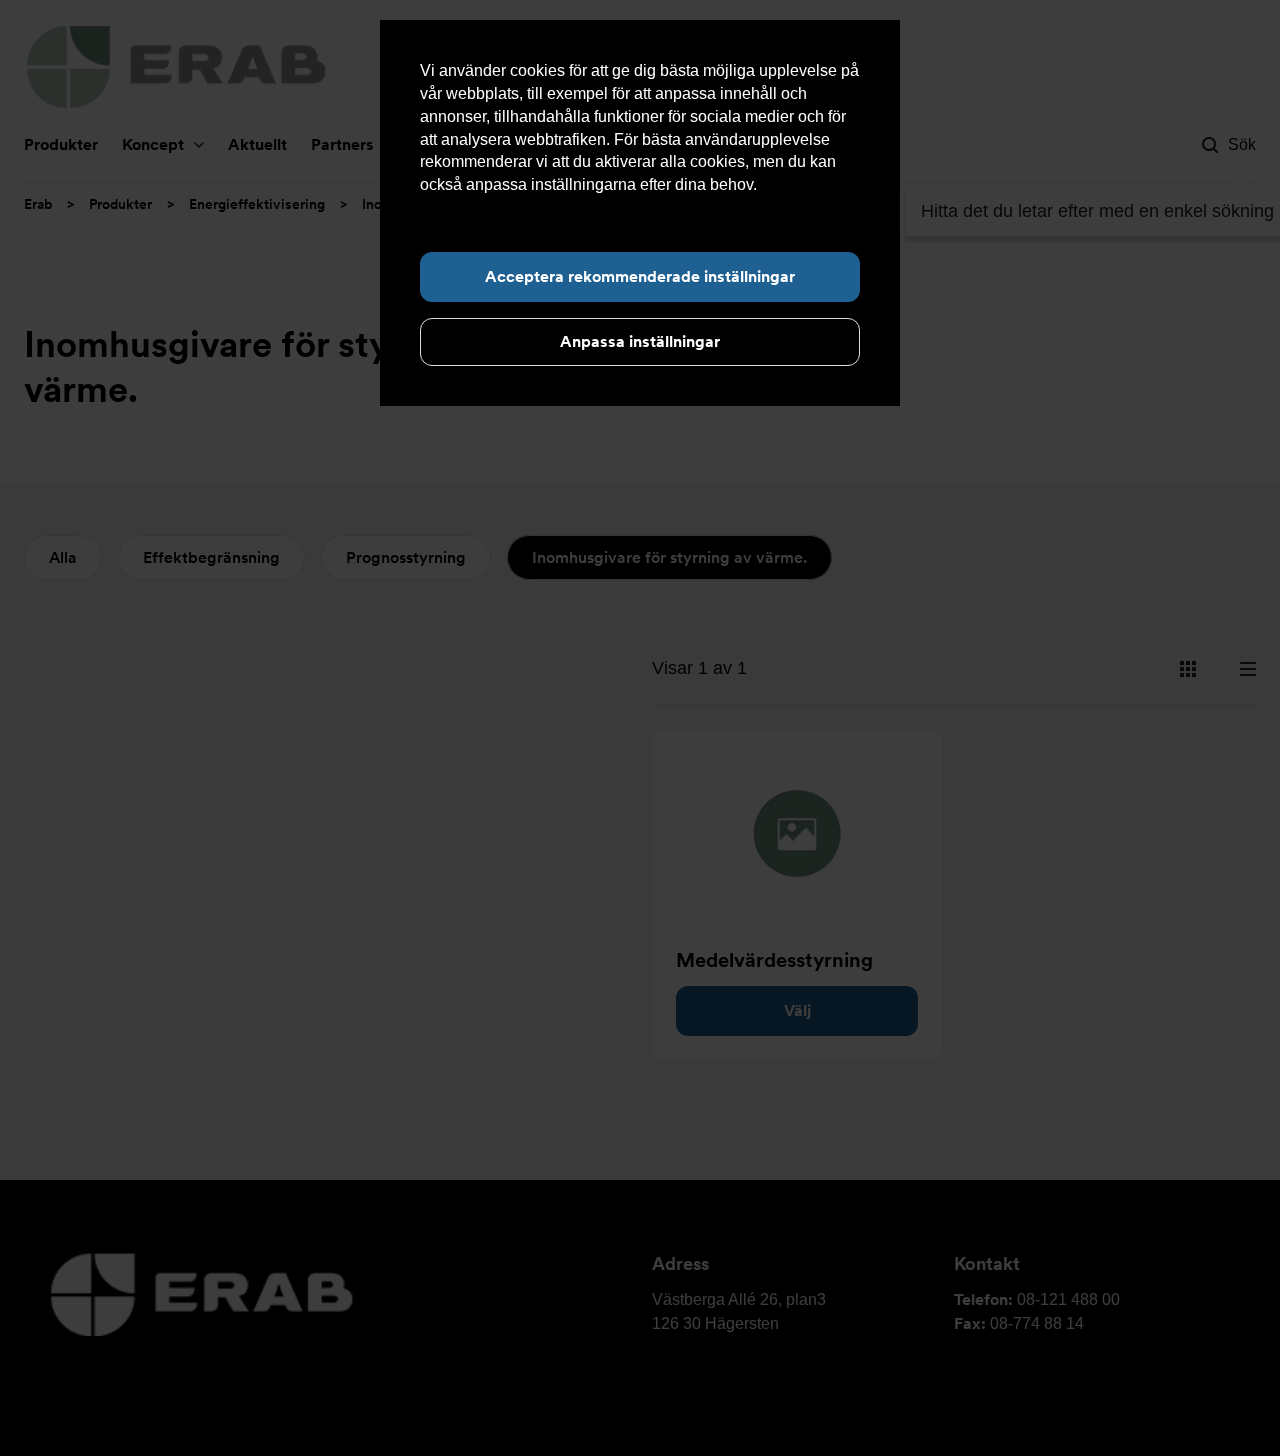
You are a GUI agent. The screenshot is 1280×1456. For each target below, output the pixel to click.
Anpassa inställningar (640, 341)
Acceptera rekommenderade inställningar (640, 276)
